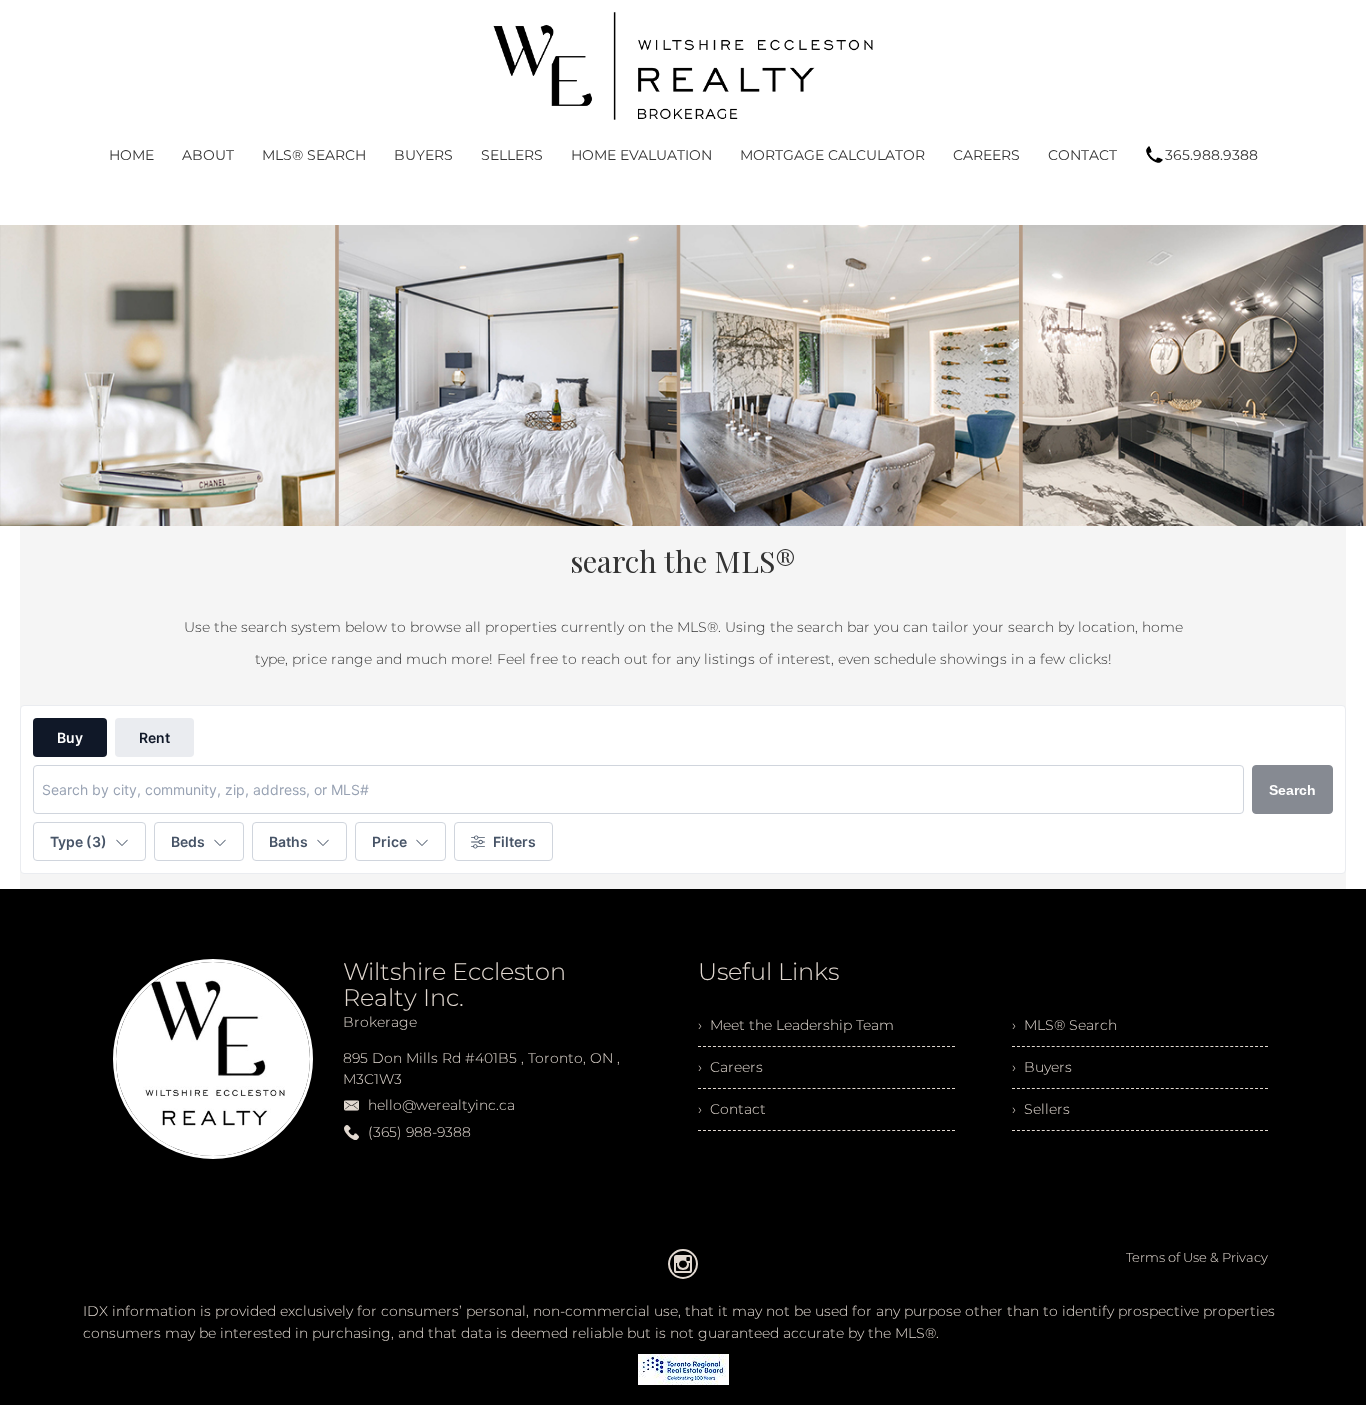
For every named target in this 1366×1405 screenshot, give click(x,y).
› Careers (730, 1067)
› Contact (732, 1109)
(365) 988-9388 (419, 1132)
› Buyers (1042, 1067)
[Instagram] (683, 1264)
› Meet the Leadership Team (796, 1025)
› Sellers (1041, 1109)
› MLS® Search (1064, 1025)
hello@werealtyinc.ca (441, 1105)
